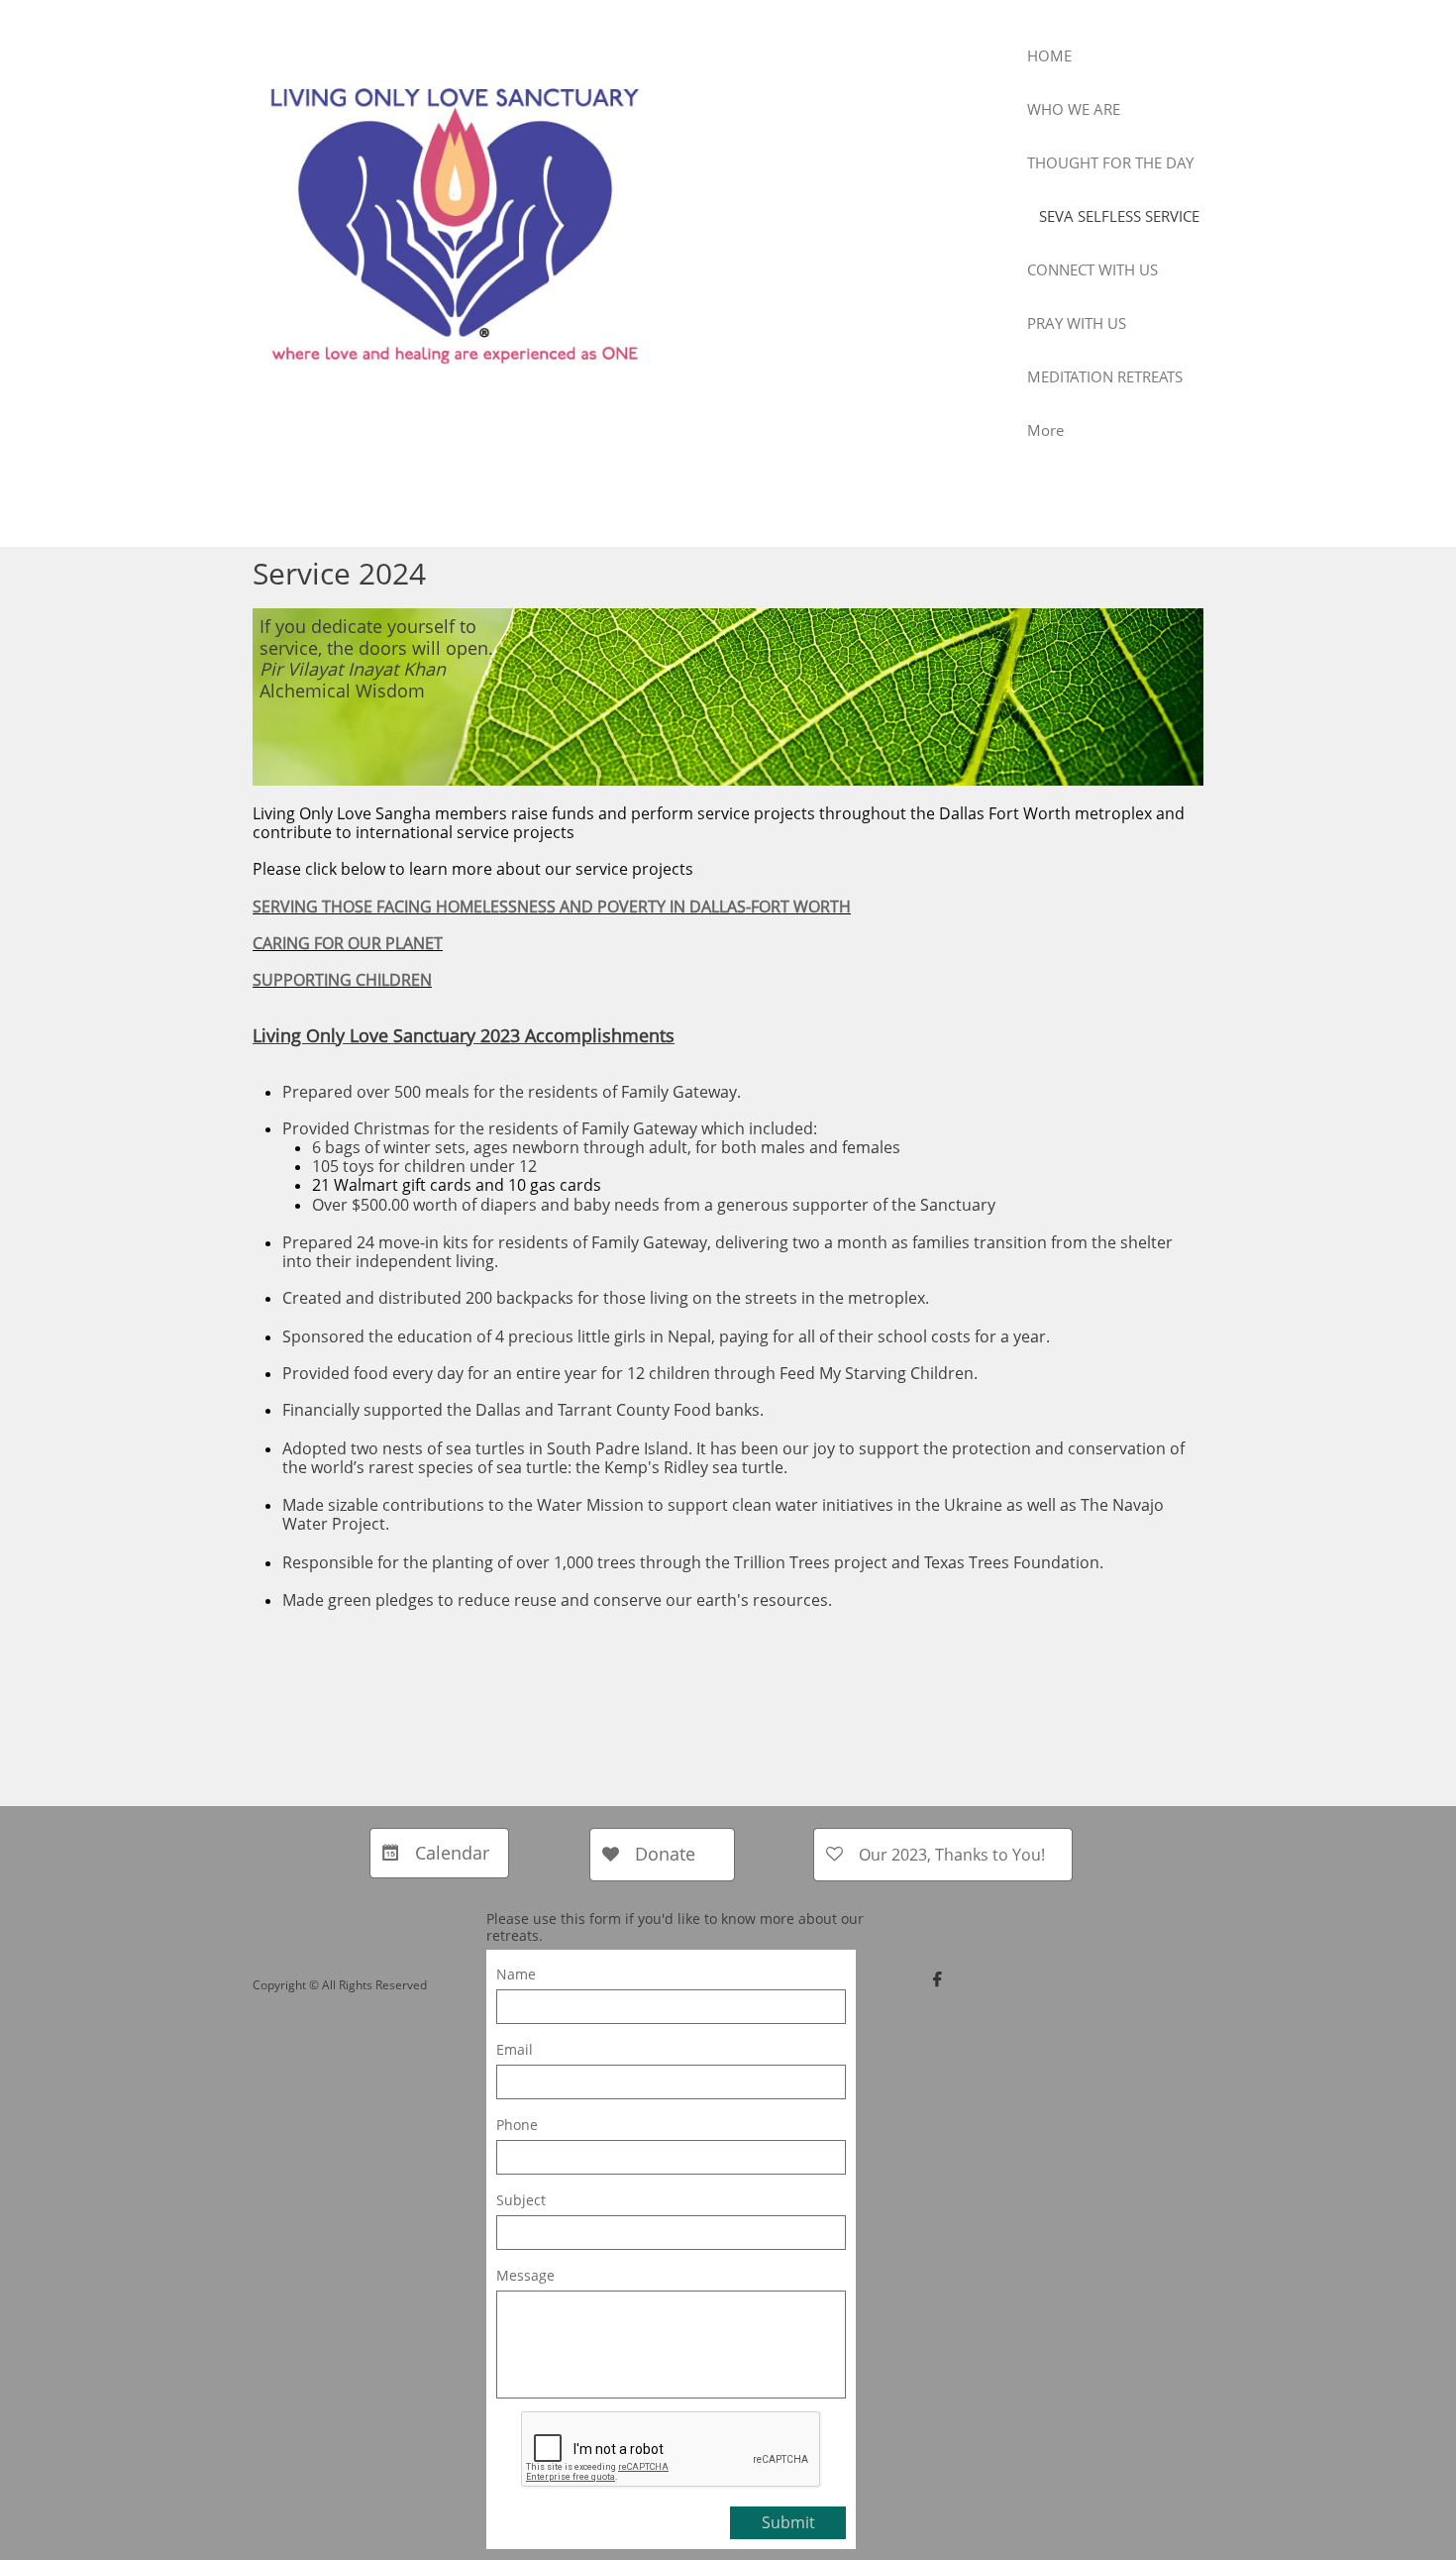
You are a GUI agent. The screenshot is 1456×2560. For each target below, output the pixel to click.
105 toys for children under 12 (424, 1166)
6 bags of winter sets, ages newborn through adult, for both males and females (606, 1147)
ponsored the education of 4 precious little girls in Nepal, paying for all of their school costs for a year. (671, 1336)
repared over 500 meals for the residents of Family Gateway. (517, 1092)
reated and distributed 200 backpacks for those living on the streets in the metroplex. (611, 1298)
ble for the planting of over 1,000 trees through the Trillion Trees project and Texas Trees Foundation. (727, 1562)
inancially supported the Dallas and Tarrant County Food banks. (527, 1410)
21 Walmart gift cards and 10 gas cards (457, 1185)
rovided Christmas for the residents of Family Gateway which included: (557, 1128)
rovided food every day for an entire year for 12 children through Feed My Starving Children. (635, 1373)
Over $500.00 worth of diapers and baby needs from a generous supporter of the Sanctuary (654, 1205)
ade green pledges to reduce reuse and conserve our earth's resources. (564, 1600)
